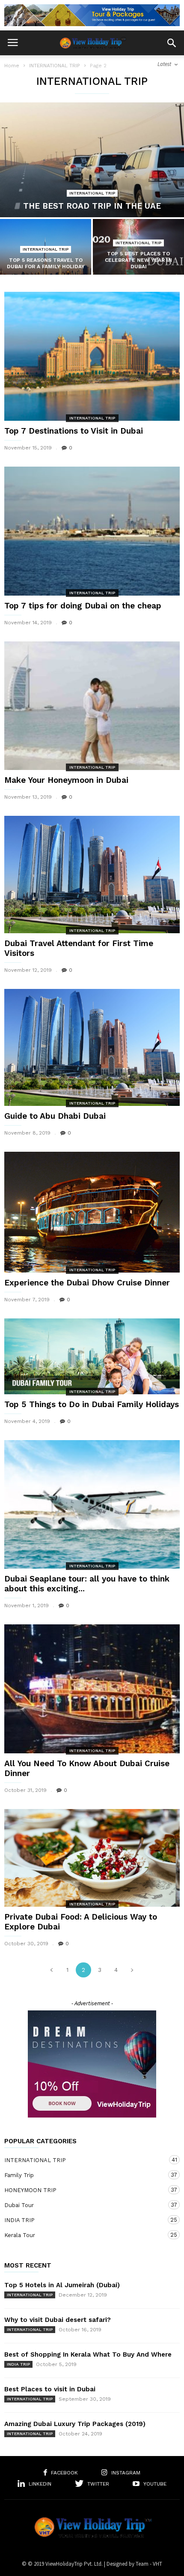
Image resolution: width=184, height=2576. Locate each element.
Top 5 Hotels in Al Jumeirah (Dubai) (62, 2285)
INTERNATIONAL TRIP (55, 66)
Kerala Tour (83, 2235)
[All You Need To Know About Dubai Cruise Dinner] (92, 1689)
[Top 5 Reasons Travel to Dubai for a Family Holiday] (46, 253)
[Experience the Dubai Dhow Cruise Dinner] (92, 1212)
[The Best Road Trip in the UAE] (92, 160)
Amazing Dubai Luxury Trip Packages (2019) (75, 2424)
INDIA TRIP (83, 2220)
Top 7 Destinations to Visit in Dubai (74, 431)
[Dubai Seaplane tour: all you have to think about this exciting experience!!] (92, 1505)
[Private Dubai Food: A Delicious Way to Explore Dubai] (92, 1858)
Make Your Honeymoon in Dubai (66, 780)
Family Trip (83, 2175)
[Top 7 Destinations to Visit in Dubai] (92, 356)
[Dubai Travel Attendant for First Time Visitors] (92, 874)
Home (12, 66)
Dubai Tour (83, 2205)
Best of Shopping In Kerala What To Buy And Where (88, 2354)
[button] (172, 43)
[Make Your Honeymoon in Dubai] (92, 706)
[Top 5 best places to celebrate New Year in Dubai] (138, 253)
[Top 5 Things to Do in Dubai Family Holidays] (92, 1356)
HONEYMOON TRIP (83, 2190)
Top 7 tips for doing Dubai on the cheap (83, 606)
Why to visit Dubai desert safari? (58, 2320)
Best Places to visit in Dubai (50, 2389)
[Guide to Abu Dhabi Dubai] (92, 1047)
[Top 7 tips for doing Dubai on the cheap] (92, 531)
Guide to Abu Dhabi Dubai (55, 1116)
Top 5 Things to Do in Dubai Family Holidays (92, 1404)
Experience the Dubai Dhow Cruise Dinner (87, 1283)
